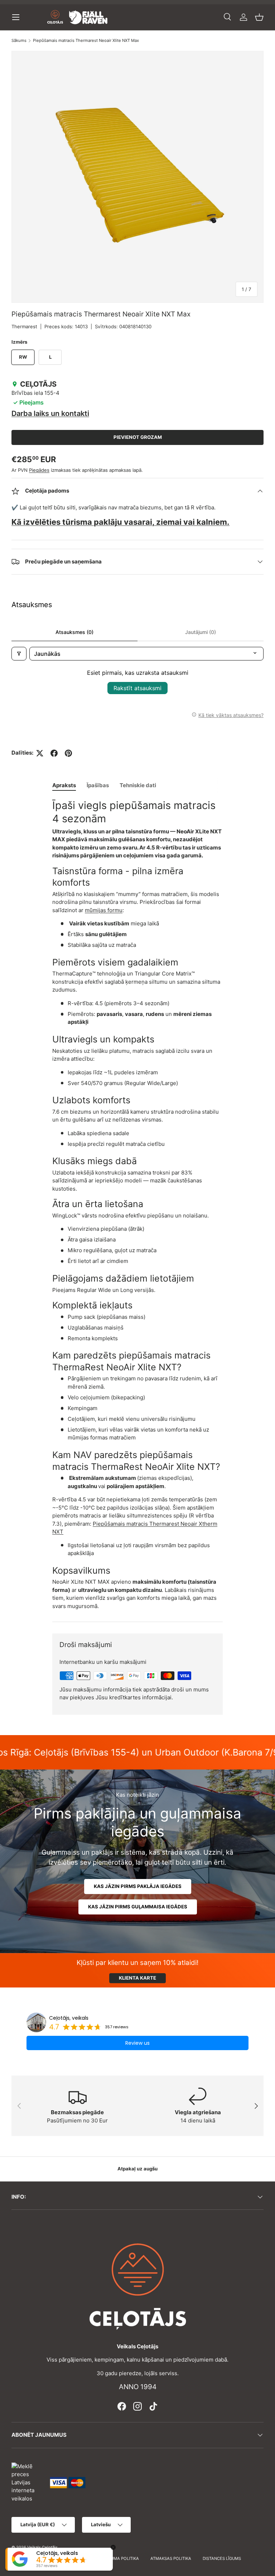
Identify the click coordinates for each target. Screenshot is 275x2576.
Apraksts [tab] (64, 785)
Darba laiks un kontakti (50, 413)
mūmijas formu (104, 910)
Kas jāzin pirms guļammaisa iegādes (138, 1907)
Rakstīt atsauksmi (137, 688)
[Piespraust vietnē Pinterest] (68, 753)
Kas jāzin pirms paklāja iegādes (138, 1886)
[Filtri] (19, 654)
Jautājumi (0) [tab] (201, 632)
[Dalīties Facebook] (54, 753)
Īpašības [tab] (98, 785)
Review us (137, 2043)
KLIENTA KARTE (137, 1978)
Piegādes (39, 470)
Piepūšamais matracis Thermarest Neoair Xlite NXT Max (86, 41)
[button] (259, 17)
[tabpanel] (137, 1205)
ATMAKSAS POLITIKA (171, 2558)
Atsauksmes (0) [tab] (74, 632)
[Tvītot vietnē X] (40, 753)
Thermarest (24, 326)
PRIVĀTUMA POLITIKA (118, 2558)
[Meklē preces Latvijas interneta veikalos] (27, 2482)
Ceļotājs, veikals (69, 2018)
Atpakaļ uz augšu (137, 2169)
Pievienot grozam (138, 437)
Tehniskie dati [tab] (138, 785)
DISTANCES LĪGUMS (222, 2558)
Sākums (19, 41)
